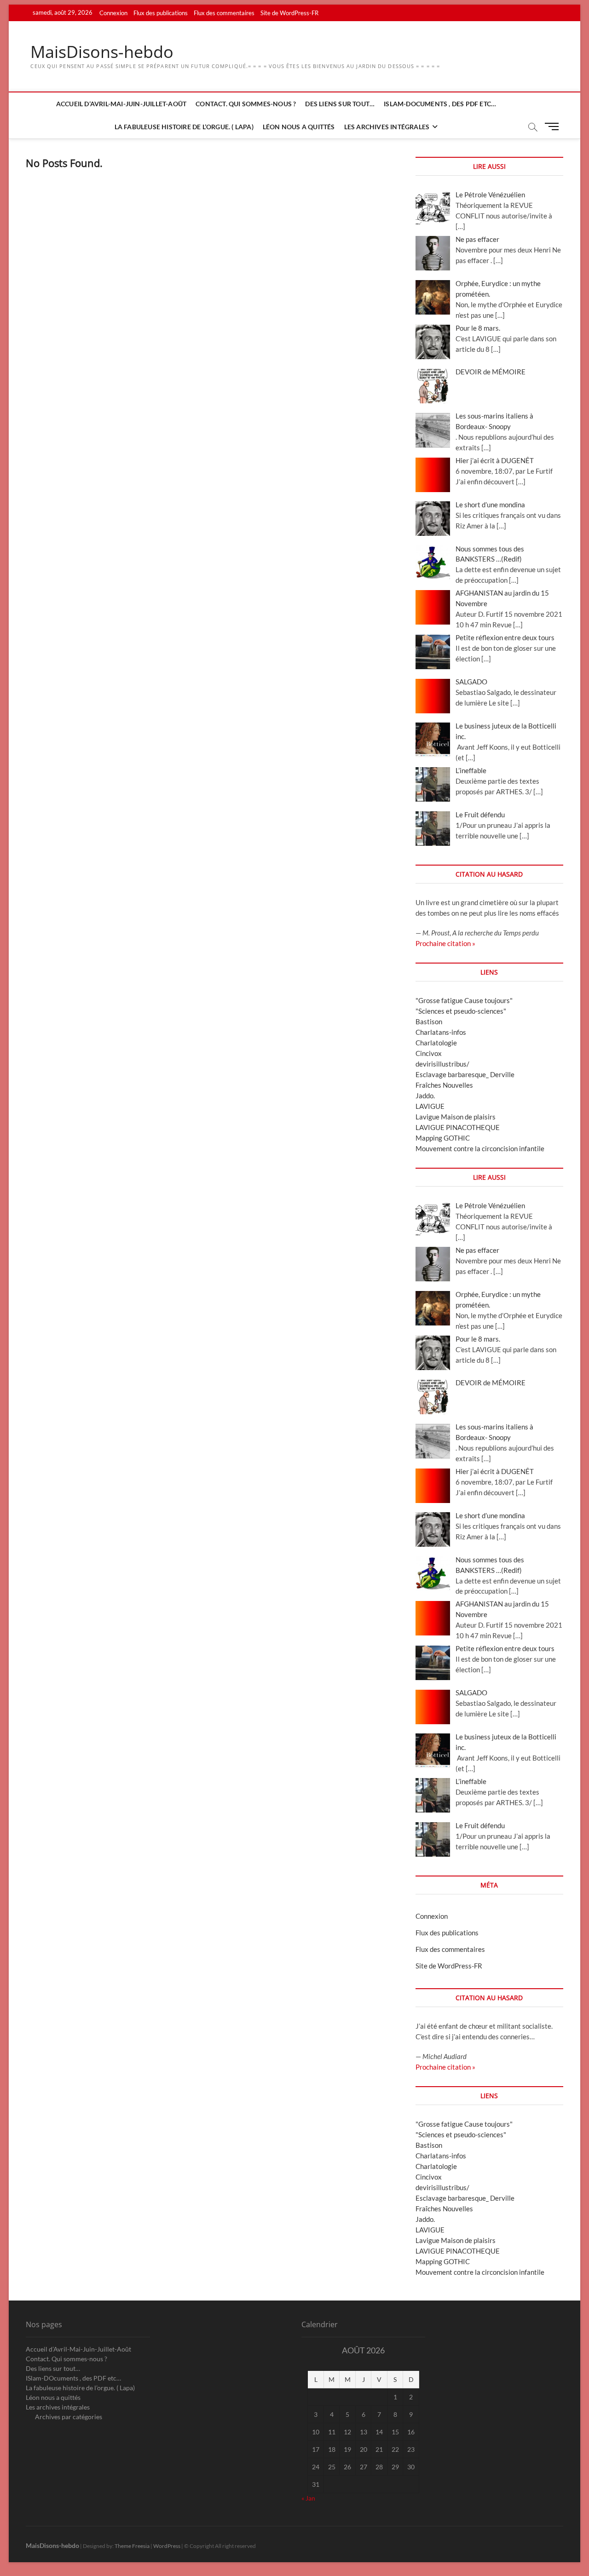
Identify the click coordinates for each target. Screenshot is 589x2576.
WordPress (167, 2546)
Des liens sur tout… (340, 104)
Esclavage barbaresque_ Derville (465, 1074)
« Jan (308, 2498)
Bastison (429, 1021)
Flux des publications (161, 13)
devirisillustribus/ (442, 1064)
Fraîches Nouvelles (444, 1085)
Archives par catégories (69, 2417)
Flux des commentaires (224, 13)
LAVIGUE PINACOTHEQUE (458, 1127)
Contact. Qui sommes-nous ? (246, 104)
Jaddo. (425, 1096)
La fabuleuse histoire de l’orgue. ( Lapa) (184, 127)
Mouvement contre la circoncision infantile (480, 1148)
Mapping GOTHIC (443, 1138)
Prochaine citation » (445, 943)
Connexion (113, 13)
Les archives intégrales (387, 127)
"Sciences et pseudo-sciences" (461, 1011)
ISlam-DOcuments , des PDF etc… (440, 104)
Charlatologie (436, 1043)
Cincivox (429, 1053)
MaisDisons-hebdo (102, 52)
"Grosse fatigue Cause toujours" (464, 1000)
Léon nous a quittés (299, 127)
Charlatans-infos (441, 1032)
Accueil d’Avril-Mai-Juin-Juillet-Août (121, 104)
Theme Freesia (132, 2546)
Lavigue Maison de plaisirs (456, 1117)
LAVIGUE (430, 1106)
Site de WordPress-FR (289, 13)
